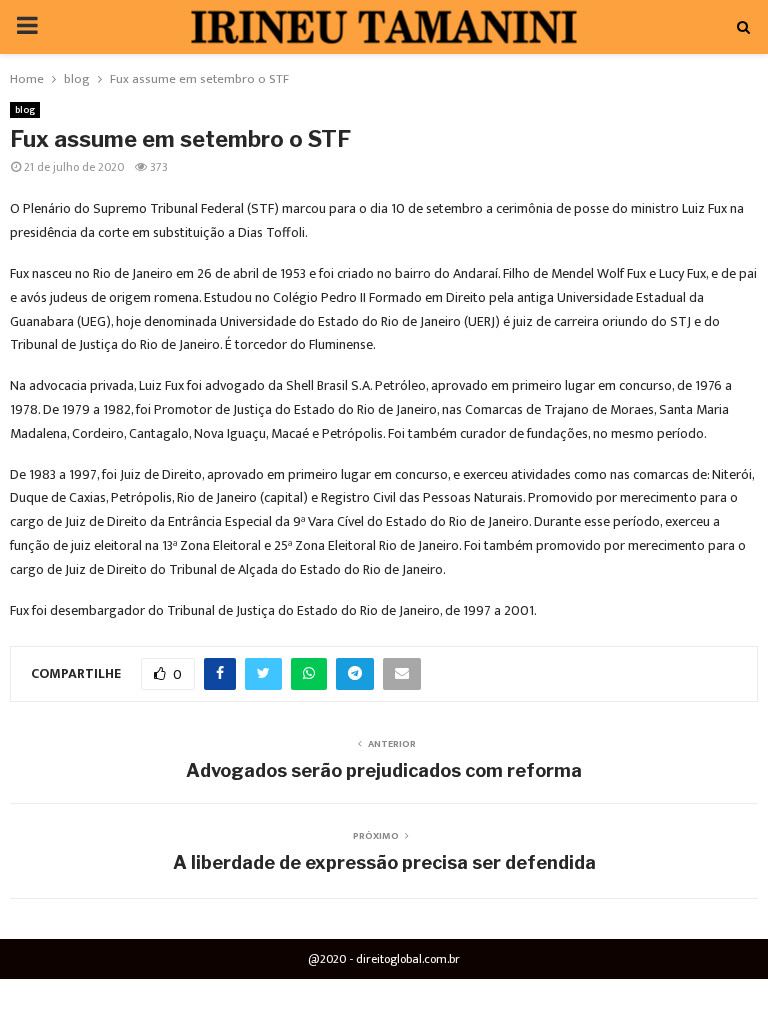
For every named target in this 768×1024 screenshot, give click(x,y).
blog (25, 110)
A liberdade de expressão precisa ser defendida (384, 862)
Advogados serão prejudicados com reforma (384, 770)
